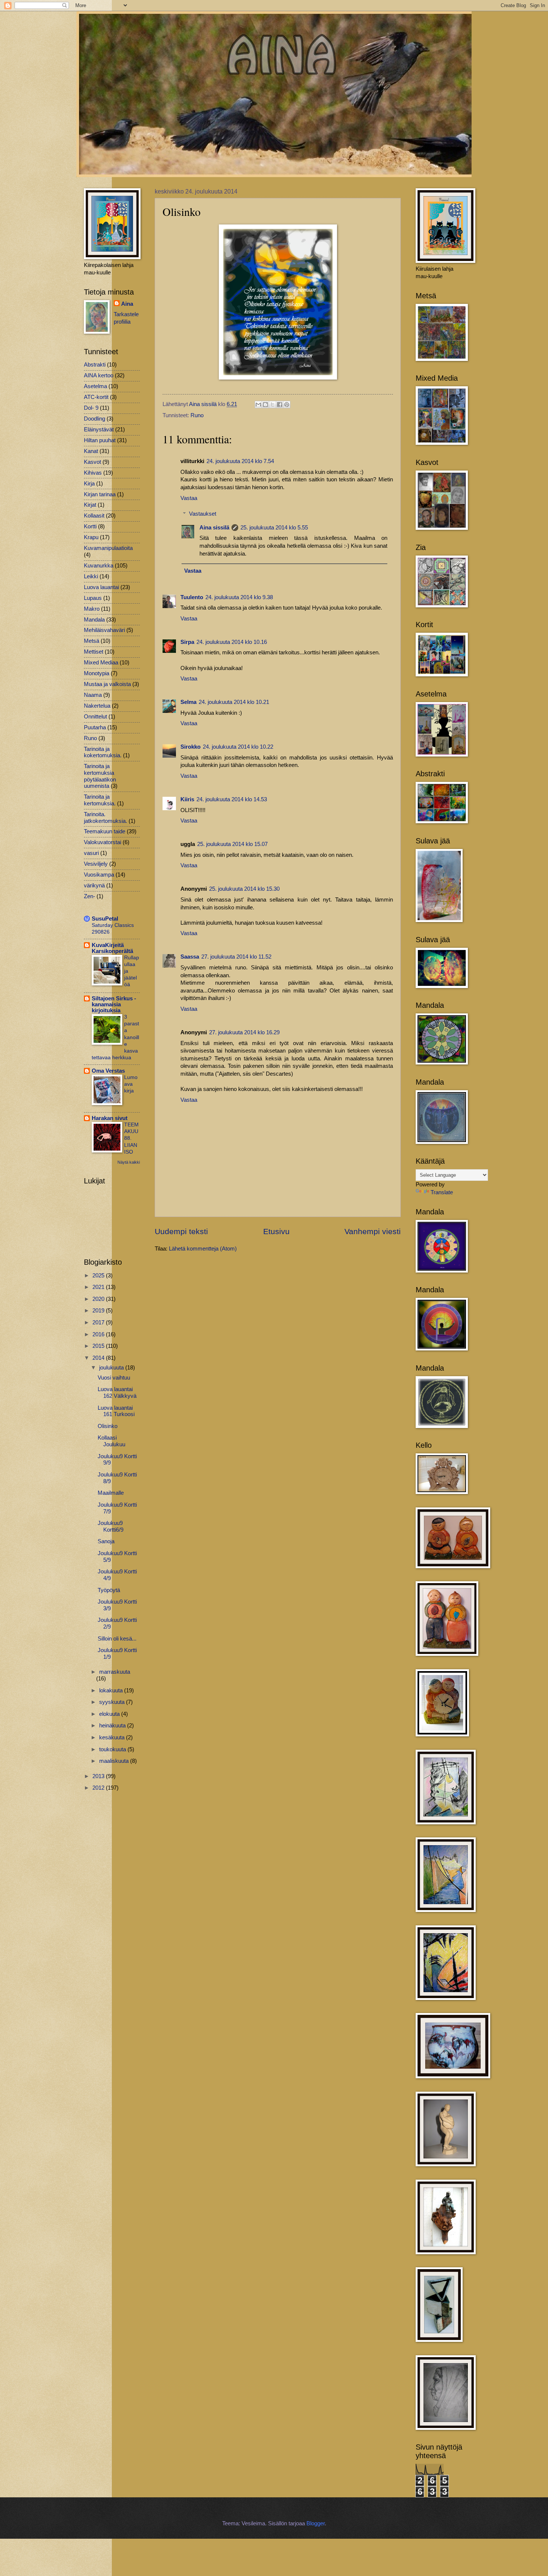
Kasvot (92, 462)
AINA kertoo (99, 375)
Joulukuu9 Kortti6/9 (111, 1526)
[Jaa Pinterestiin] (287, 405)
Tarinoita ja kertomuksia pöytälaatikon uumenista (100, 776)
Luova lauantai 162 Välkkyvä (117, 1393)
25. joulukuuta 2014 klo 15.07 (232, 844)
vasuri (91, 853)
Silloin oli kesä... (117, 1639)
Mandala (94, 620)
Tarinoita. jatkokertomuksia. (105, 818)
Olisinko (108, 1426)
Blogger (316, 2523)
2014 (99, 1358)
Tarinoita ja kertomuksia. (100, 800)
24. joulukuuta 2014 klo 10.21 (234, 702)
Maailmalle (111, 1493)
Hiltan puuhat (100, 440)
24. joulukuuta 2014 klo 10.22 (238, 747)
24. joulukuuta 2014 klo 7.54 (240, 461)
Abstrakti (95, 365)
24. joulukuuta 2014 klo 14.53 (232, 799)
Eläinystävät (99, 430)
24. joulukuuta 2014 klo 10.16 (232, 642)
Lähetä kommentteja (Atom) (203, 1249)
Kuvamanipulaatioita (108, 548)
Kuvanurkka (99, 566)
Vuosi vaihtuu (114, 1378)
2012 (99, 1788)
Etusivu (276, 1231)
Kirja (89, 484)
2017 (99, 1322)
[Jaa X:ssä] (273, 405)
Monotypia (97, 673)
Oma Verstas (108, 1071)
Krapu (91, 537)
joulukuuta (112, 1368)
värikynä (94, 886)
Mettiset (94, 652)
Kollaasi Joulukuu (111, 1441)
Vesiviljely (96, 864)
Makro (92, 609)
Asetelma (95, 386)
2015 (99, 1346)
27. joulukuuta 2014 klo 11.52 (236, 957)
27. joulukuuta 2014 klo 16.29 (244, 1032)
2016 (99, 1334)
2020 (99, 1299)
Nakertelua (97, 706)
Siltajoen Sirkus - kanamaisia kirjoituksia (114, 1004)
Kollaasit (94, 516)
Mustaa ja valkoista (107, 684)
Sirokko (190, 747)
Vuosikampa (99, 875)
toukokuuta (113, 1749)
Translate (442, 1192)
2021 (99, 1287)
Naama (93, 695)
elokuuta (110, 1714)
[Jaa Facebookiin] (280, 405)
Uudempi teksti (181, 1231)
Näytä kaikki (129, 1162)
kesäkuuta (113, 1737)
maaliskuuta (115, 1761)
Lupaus (93, 598)
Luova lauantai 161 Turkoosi (116, 1411)
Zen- (89, 896)
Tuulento (192, 597)
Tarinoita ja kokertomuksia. (103, 752)
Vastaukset (203, 514)
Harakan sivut (110, 1118)
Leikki (91, 576)
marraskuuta (115, 1672)
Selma (188, 702)
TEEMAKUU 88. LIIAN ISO (131, 1138)
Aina (127, 304)
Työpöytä (109, 1590)
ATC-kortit (96, 397)
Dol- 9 (91, 408)
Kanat (91, 451)
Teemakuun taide (105, 831)
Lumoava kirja (131, 1084)
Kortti (90, 526)
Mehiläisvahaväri (104, 630)
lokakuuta (112, 1690)
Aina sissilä (214, 528)
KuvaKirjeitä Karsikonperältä (112, 948)
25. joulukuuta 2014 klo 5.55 (274, 528)
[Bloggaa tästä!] (265, 405)
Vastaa (189, 498)
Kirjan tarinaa (100, 494)
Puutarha (95, 727)
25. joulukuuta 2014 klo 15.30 (244, 889)
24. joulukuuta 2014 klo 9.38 (239, 597)
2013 (99, 1776)
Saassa (190, 957)
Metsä (92, 641)
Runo (197, 415)
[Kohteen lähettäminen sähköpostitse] (258, 405)
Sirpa (187, 642)
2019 (99, 1311)
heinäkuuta (113, 1726)
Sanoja (106, 1541)
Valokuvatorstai (103, 842)
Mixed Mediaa (101, 663)
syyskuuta (113, 1702)
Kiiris (187, 799)
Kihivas (93, 473)
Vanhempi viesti (373, 1231)
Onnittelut (95, 717)
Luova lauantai (101, 587)
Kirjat (90, 505)
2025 (99, 1276)
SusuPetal (105, 919)
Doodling (95, 419)
